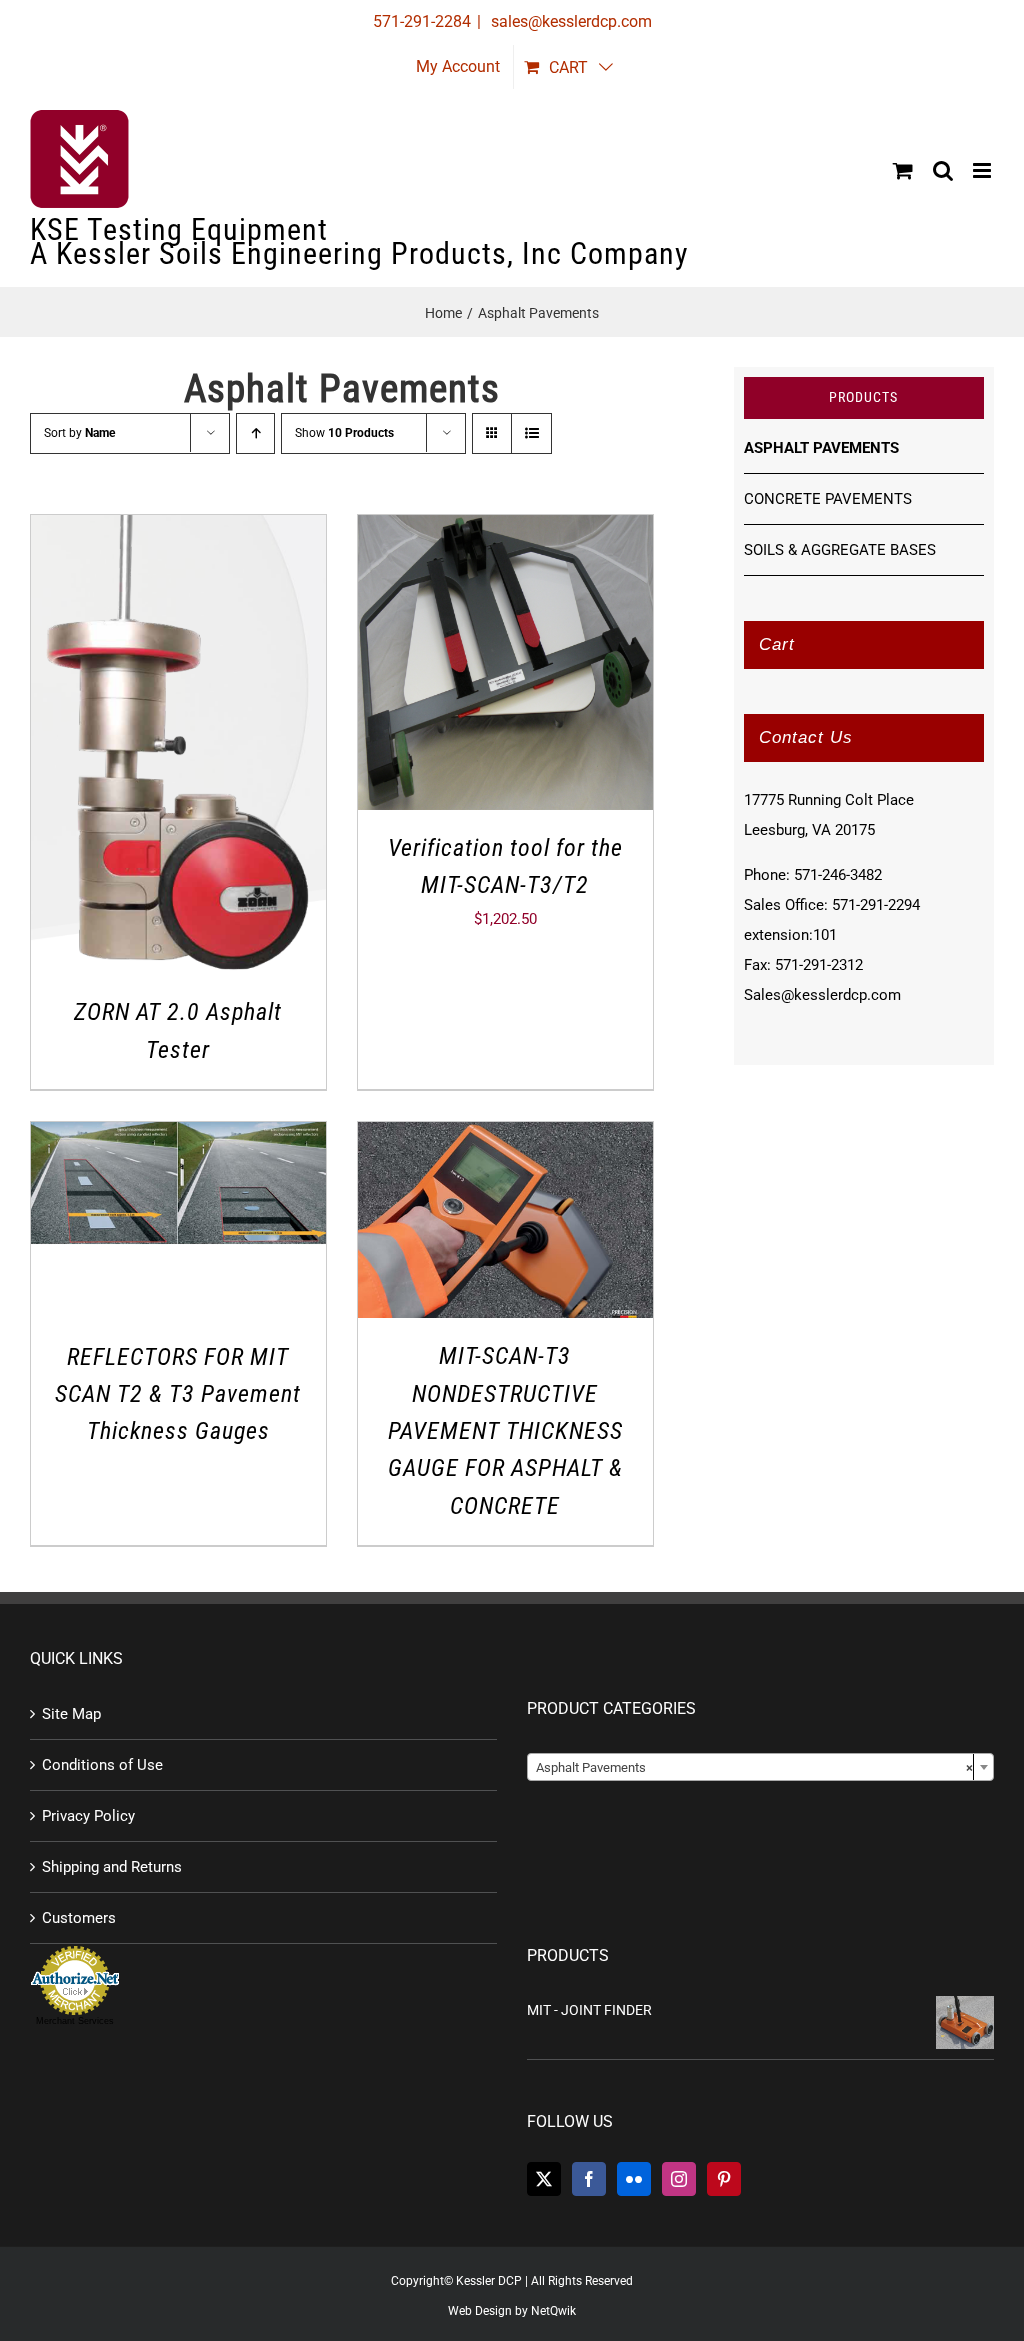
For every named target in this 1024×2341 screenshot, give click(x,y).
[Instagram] (679, 2179)
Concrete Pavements (828, 499)
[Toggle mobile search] (943, 170)
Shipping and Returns (112, 1867)
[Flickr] (634, 2179)
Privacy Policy (88, 1816)
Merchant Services (75, 2021)
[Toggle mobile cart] (903, 170)
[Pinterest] (724, 2179)
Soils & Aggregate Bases (840, 550)
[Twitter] (544, 2179)
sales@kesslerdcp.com (569, 21)
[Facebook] (589, 2179)
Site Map (71, 1714)
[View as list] (531, 433)
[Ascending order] (255, 433)
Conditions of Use (102, 1765)
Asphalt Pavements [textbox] (754, 1767)
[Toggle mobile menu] (983, 170)
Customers (79, 1918)
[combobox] (760, 1767)
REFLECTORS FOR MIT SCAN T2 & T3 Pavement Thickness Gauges (178, 1394)
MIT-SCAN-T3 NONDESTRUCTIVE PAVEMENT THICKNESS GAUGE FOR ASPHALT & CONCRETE (505, 1430)
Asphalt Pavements (821, 448)
